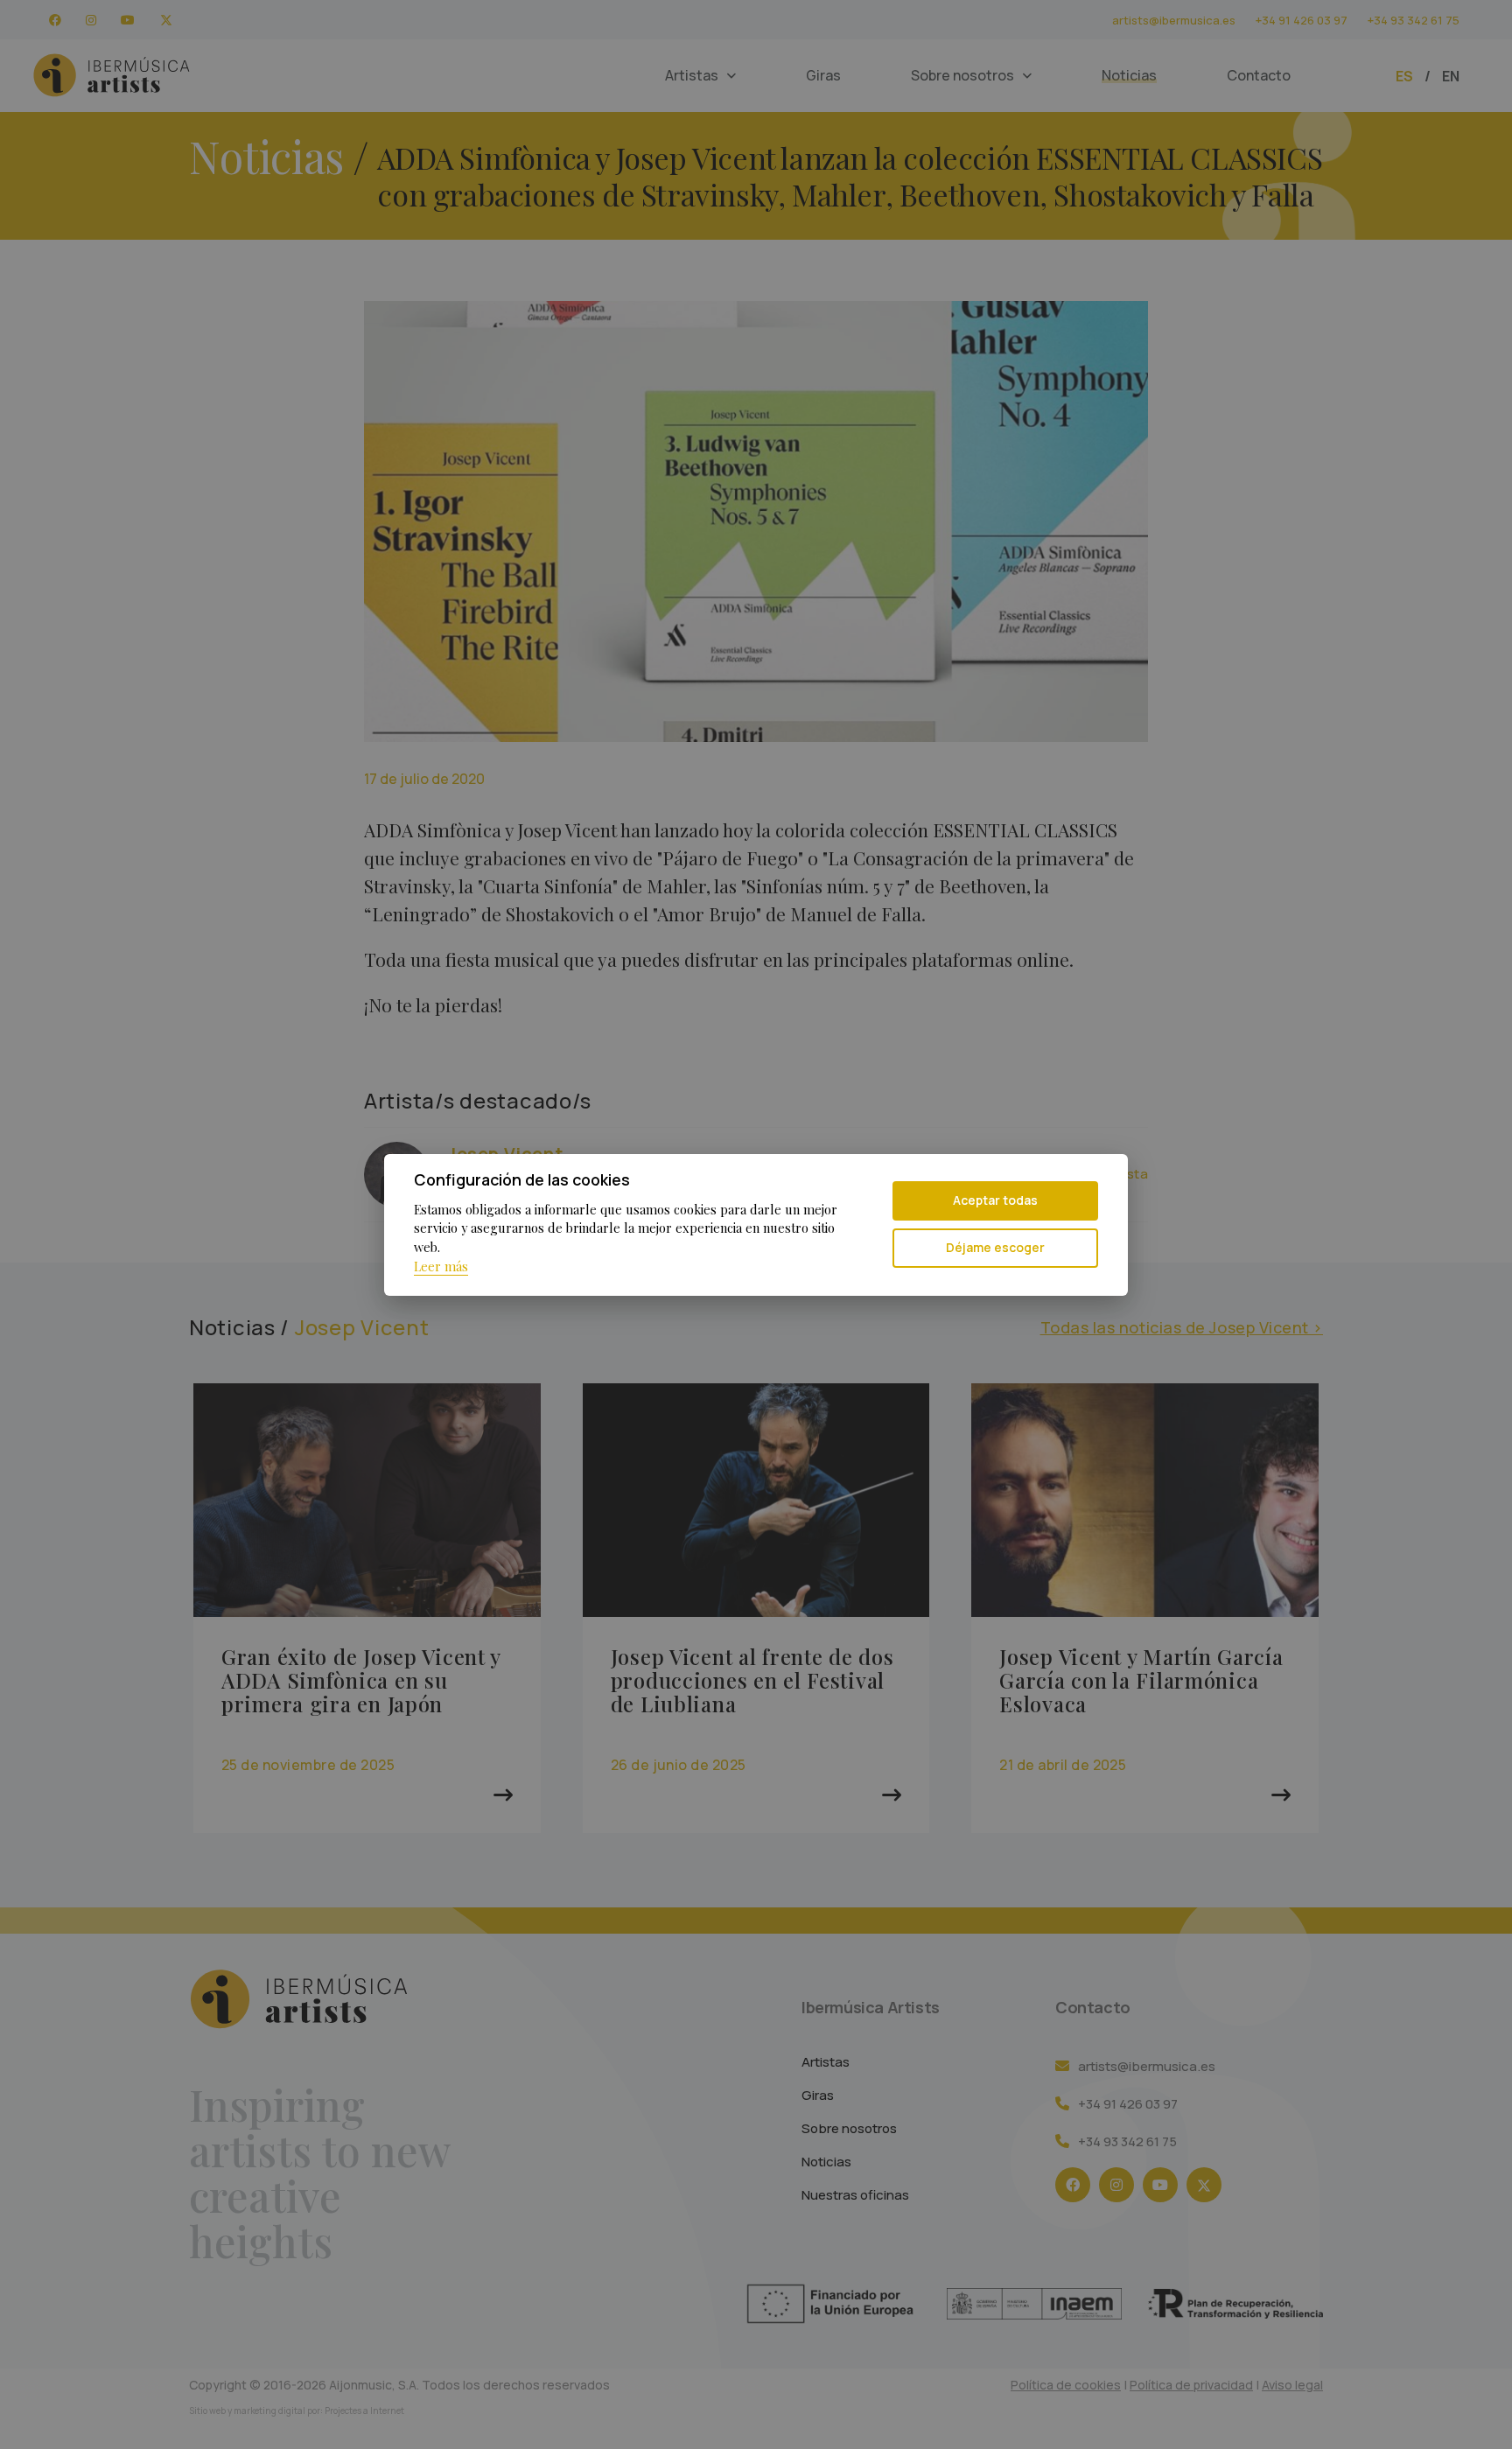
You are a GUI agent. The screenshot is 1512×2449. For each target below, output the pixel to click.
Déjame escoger (995, 1247)
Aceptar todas (995, 1200)
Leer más (441, 1266)
